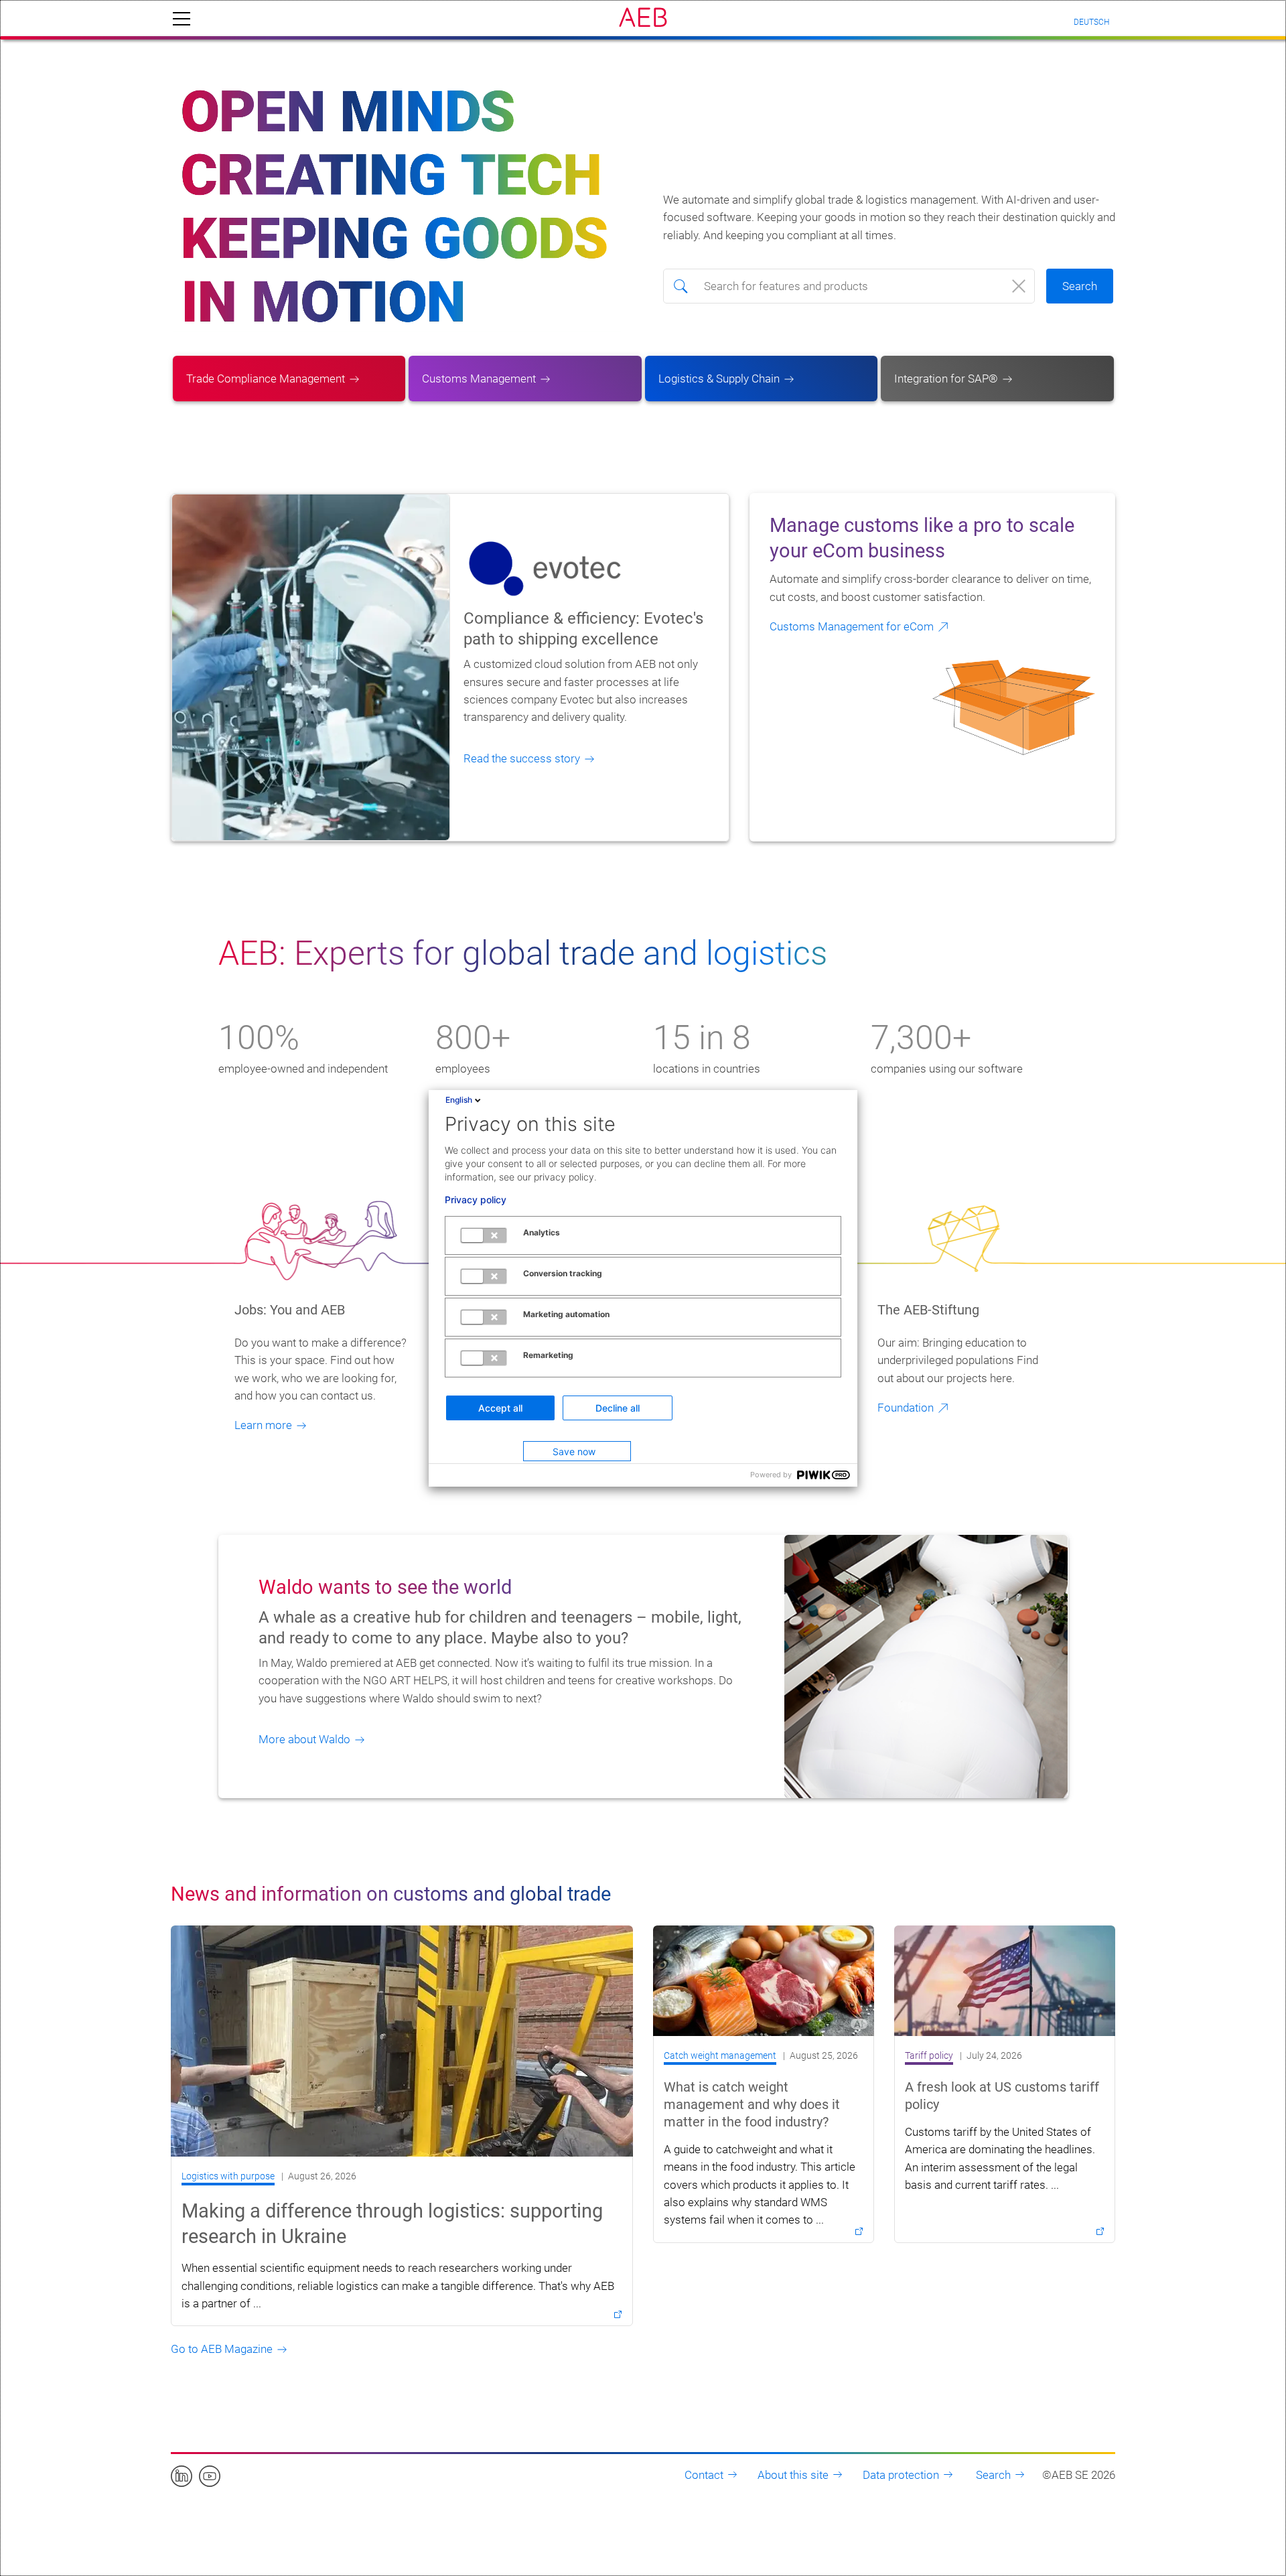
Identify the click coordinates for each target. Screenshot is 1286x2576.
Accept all (500, 1408)
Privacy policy (476, 1200)
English (459, 1100)
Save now (574, 1451)
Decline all (618, 1408)
